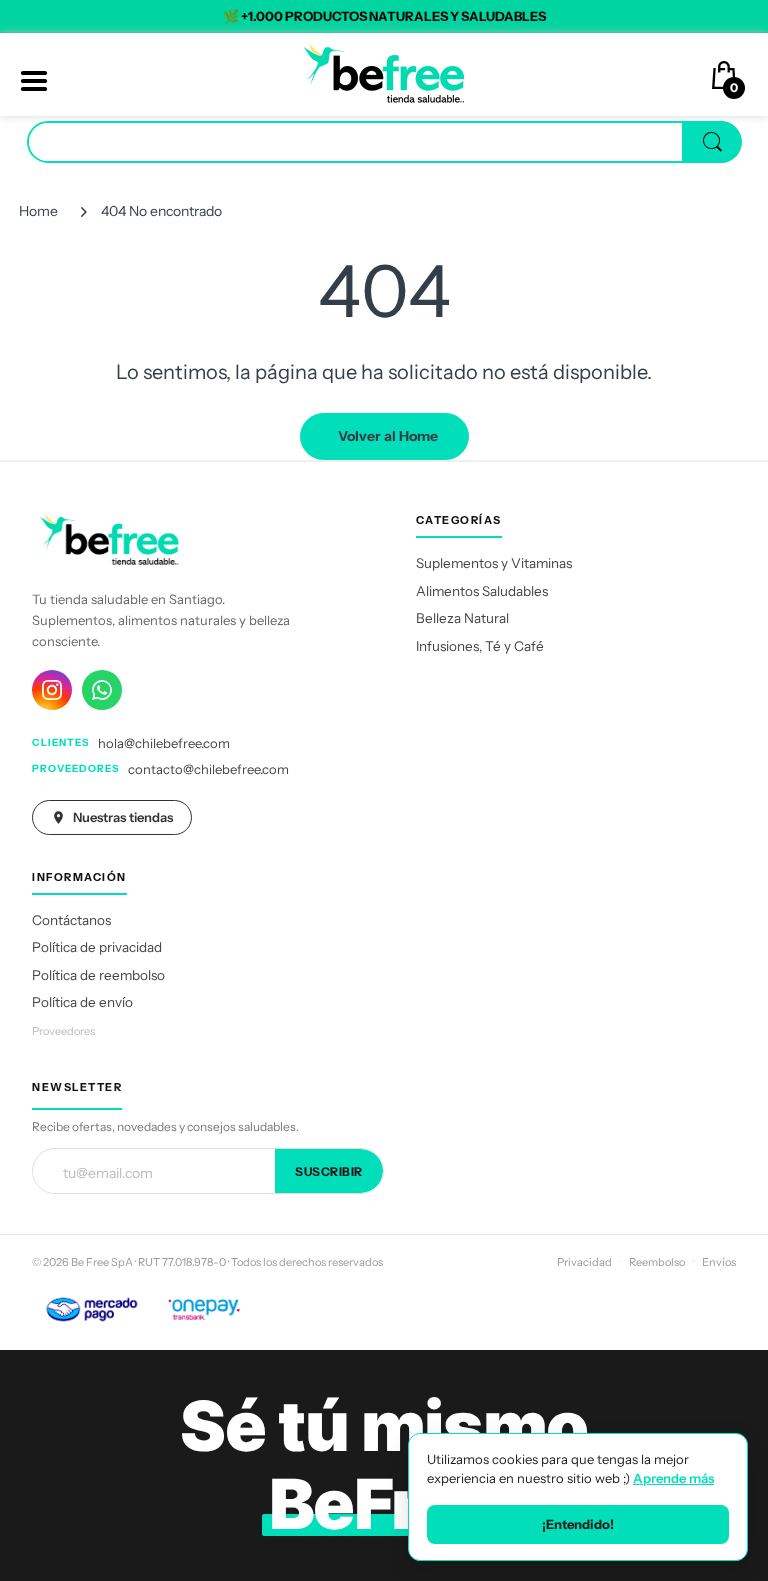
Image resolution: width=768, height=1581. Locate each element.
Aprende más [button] (673, 1478)
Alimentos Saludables (482, 591)
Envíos (719, 1262)
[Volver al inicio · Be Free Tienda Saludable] (384, 73)
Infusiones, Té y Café (480, 646)
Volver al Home (388, 436)
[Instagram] (52, 690)
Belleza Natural (462, 618)
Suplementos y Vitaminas (494, 563)
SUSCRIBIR (329, 1171)
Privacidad (584, 1262)
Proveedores (63, 1031)
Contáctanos (71, 920)
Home (38, 211)
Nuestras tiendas (123, 817)
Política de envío (82, 1002)
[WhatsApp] (102, 690)
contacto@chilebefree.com (208, 769)
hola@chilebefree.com (164, 743)
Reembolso (657, 1262)
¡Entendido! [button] (578, 1524)
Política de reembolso (98, 975)
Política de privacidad (97, 947)
